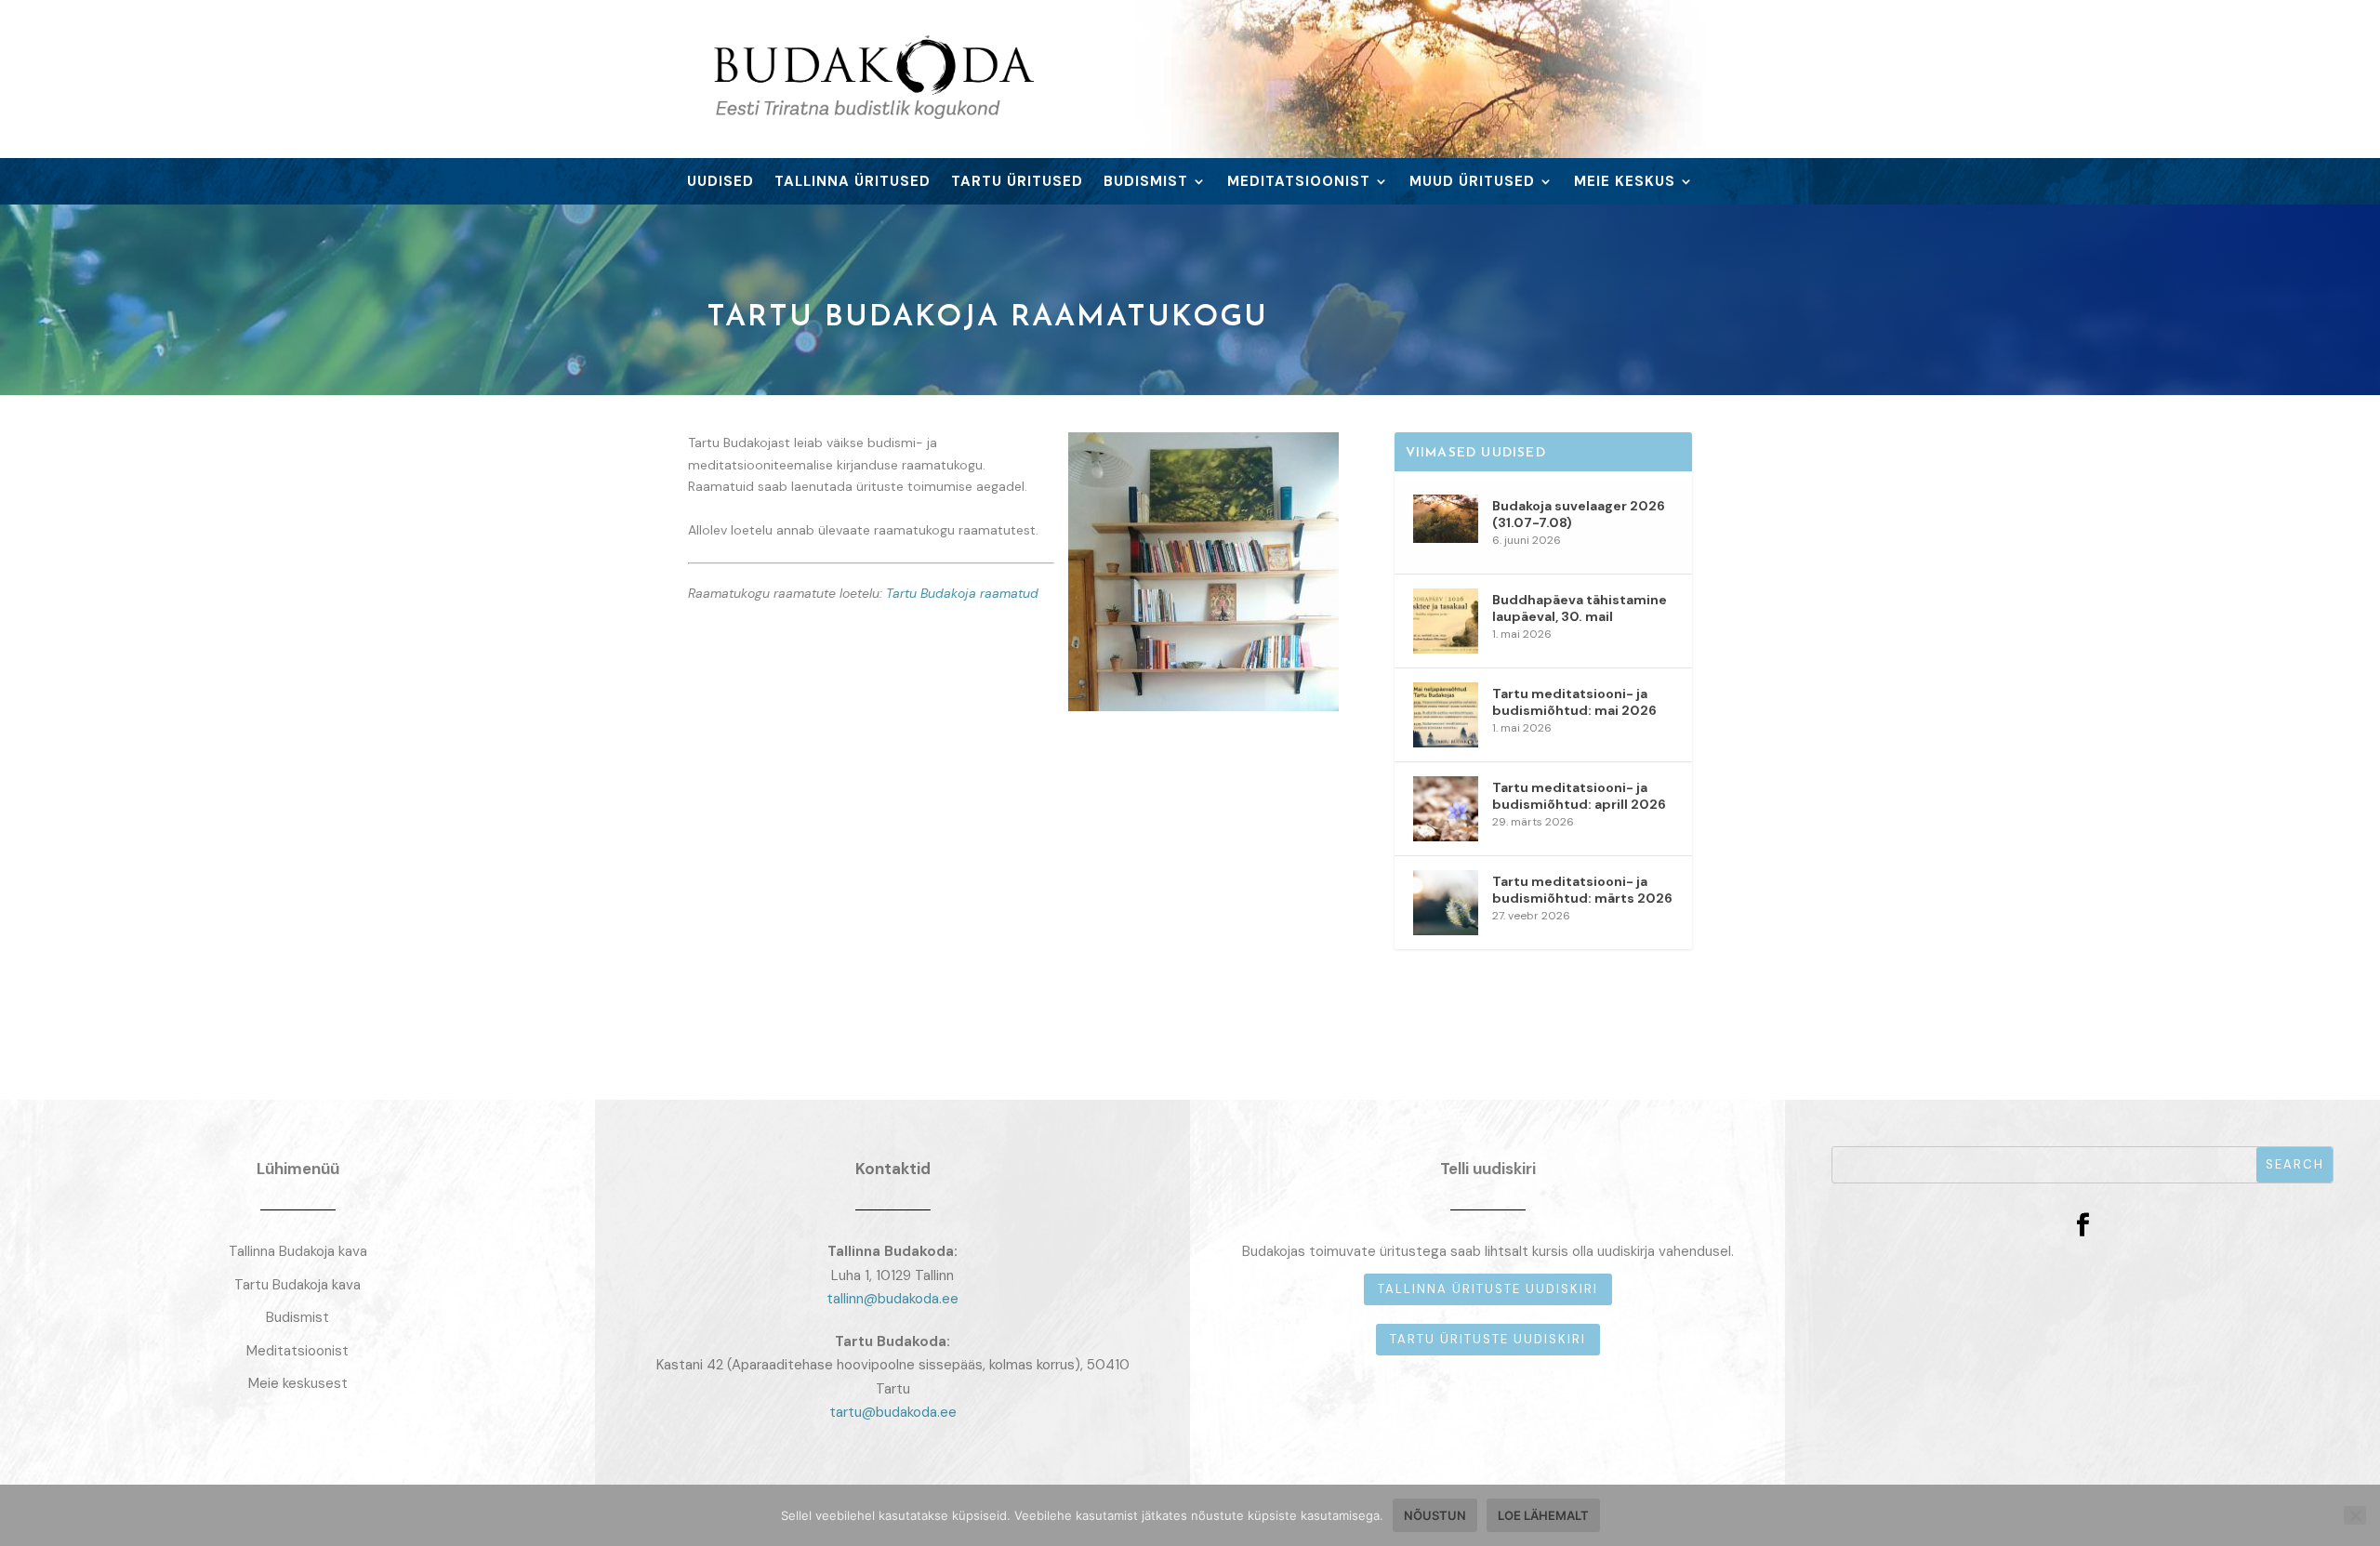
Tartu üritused (1017, 183)
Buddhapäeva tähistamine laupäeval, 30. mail (1580, 608)
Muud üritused (1472, 183)
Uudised (721, 183)
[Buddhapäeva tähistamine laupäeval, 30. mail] (1446, 621)
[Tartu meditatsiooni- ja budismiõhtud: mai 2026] (1446, 715)
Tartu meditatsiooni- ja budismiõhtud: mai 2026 (1574, 702)
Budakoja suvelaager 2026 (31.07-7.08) (1579, 514)
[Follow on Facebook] (2082, 1225)
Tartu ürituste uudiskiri (1488, 1339)
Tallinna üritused (853, 183)
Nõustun (1435, 1515)
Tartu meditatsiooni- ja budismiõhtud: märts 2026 (1582, 890)
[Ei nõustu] (2355, 1515)
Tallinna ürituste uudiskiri (1488, 1289)
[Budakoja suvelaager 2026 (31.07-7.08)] (1446, 527)
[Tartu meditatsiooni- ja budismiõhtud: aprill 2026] (1446, 809)
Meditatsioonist (1299, 183)
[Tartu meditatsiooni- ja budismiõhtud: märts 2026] (1446, 903)
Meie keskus (1625, 183)
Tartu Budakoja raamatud (962, 593)
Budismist (1146, 183)
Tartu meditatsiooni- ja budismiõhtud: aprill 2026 (1579, 796)
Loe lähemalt (1543, 1515)
